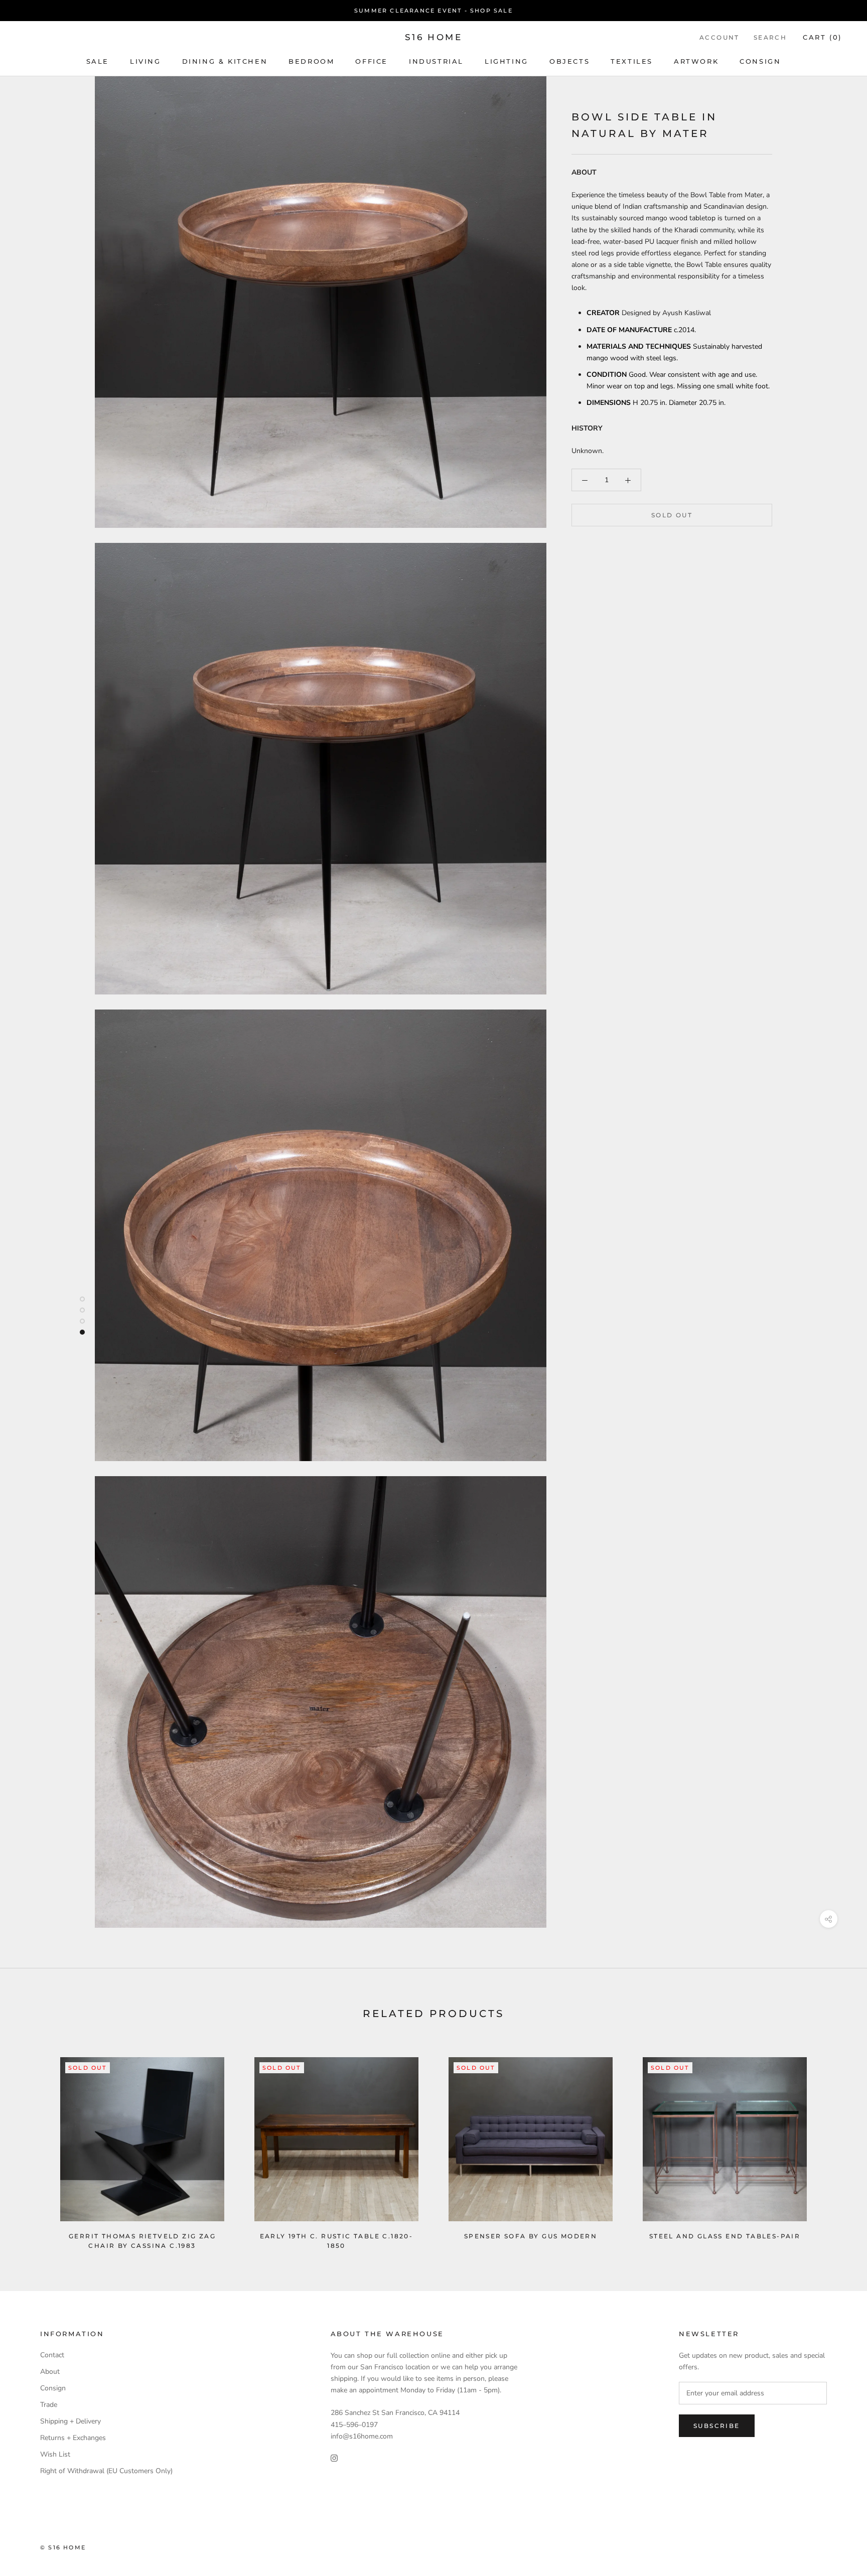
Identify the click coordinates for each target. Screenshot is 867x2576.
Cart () (822, 37)
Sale (98, 61)
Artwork (696, 61)
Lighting (507, 61)
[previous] (31, 2143)
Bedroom (311, 61)
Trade (49, 2405)
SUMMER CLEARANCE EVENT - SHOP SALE (434, 11)
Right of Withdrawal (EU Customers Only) (106, 2471)
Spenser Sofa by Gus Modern (531, 2236)
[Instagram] (334, 2458)
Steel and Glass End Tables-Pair (725, 2236)
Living (146, 61)
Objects (569, 61)
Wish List (55, 2454)
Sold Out (672, 516)
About (50, 2372)
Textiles (632, 61)
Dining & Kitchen (225, 61)
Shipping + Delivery (70, 2421)
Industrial (436, 61)
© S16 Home (63, 2547)
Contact (52, 2355)
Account (719, 37)
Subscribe (717, 2426)
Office (372, 61)
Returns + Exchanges (73, 2438)
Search (770, 37)
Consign (760, 61)
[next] (836, 2143)
